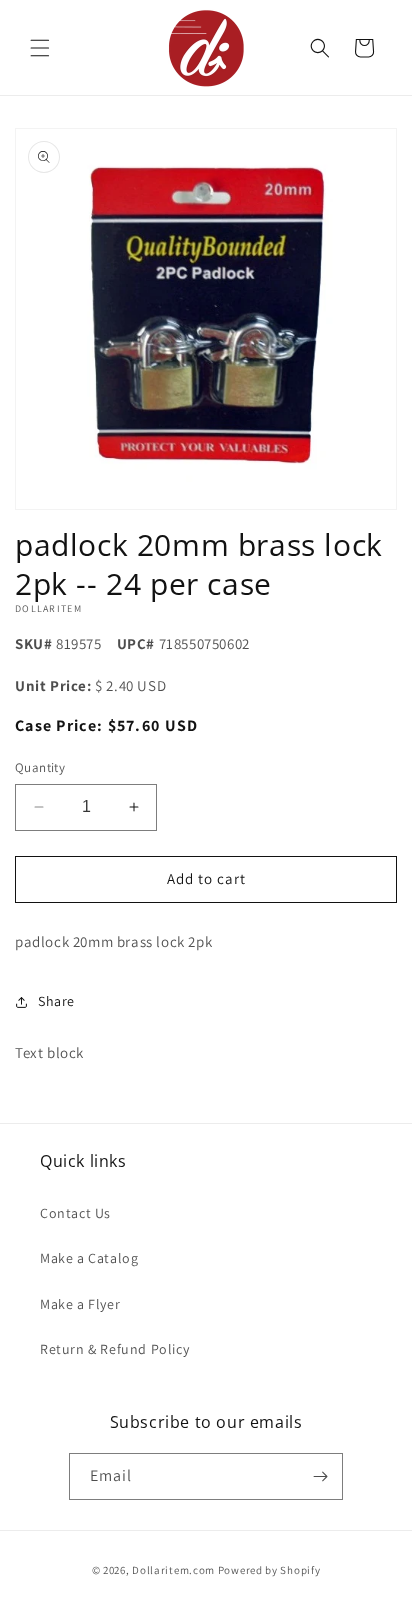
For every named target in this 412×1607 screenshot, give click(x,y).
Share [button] (56, 1001)
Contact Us (75, 1213)
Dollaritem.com (173, 1570)
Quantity (40, 767)
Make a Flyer (80, 1304)
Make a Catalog (89, 1258)
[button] (40, 48)
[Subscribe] (320, 1476)
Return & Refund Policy (114, 1349)
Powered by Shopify (269, 1570)
